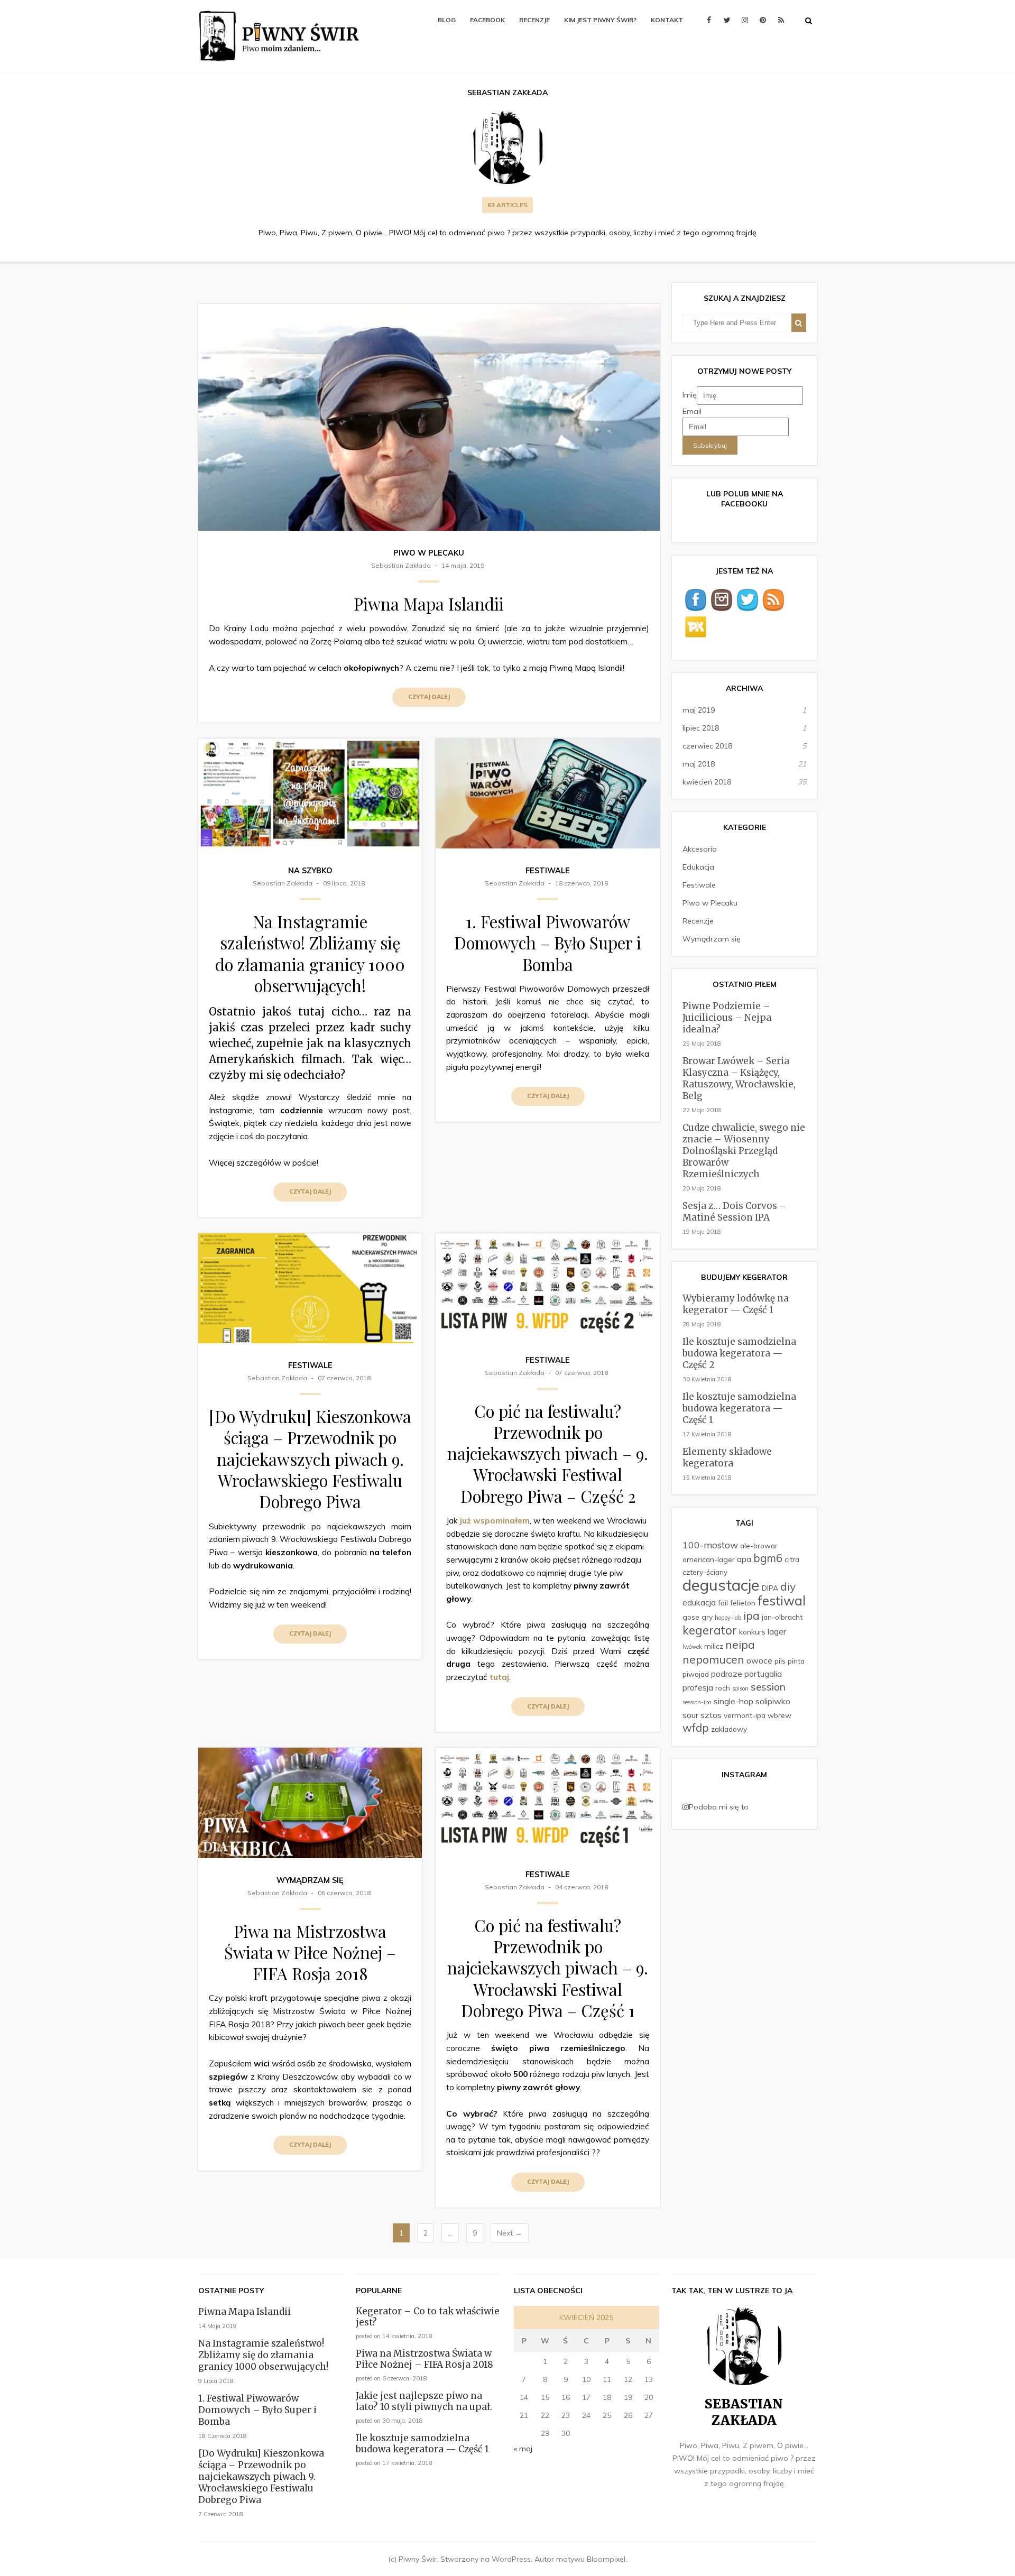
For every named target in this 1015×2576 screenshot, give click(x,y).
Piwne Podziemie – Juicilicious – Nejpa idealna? (727, 1018)
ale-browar (759, 1545)
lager (777, 1631)
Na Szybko (310, 871)
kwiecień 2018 (707, 782)
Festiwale (548, 871)
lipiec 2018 (701, 728)
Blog (447, 20)
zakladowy (729, 1729)
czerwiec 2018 (707, 746)
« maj (523, 2449)
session (768, 1687)
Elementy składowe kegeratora (727, 1457)
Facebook (487, 20)
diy (788, 1586)
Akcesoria (700, 849)
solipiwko (773, 1701)
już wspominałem (495, 1521)
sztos (711, 1715)
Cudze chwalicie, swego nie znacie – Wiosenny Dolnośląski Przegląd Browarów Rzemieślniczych (744, 1151)
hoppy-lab (728, 1618)
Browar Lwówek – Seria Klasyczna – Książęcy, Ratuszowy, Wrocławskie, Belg (739, 1078)
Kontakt (667, 20)
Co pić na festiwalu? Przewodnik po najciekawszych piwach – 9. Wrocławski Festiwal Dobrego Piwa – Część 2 (548, 1453)
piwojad (696, 1674)
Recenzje (534, 20)
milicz (714, 1646)
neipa (740, 1645)
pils (780, 1661)
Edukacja (698, 867)
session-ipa (697, 1702)
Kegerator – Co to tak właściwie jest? (428, 2317)
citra (792, 1559)
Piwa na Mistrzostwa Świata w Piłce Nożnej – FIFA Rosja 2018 (310, 1952)
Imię (690, 395)
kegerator (710, 1630)
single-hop (733, 1701)
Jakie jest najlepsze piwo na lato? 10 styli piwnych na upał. (424, 2401)
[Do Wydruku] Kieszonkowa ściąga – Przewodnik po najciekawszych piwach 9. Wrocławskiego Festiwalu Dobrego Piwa (310, 1459)
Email (692, 411)
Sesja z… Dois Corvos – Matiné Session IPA (735, 1212)
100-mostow (710, 1545)
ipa (751, 1615)
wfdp (696, 1728)
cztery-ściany (705, 1572)
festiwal (782, 1600)
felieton (743, 1603)
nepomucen (713, 1659)
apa (744, 1559)
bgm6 (768, 1558)
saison (740, 1688)
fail (723, 1603)
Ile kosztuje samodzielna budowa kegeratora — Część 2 (739, 1353)
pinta (796, 1661)
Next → (510, 2233)
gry (707, 1617)
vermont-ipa (745, 1715)
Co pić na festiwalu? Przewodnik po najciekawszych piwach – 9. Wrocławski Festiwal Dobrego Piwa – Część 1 (548, 1968)
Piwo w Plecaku (429, 553)
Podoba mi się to (719, 1807)
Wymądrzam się (310, 1880)
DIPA (770, 1588)
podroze (727, 1674)
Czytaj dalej (429, 697)
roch (723, 1688)
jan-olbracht (782, 1617)
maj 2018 (699, 764)
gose (691, 1617)
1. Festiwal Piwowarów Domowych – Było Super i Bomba (548, 943)
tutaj (499, 1677)
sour (690, 1715)
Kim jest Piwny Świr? (600, 20)
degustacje (721, 1585)
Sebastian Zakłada (401, 565)
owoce (759, 1660)
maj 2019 (699, 710)
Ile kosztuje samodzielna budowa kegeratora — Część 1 (739, 1408)
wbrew (779, 1715)
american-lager (709, 1559)
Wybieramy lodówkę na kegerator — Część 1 (736, 1304)
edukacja (699, 1602)
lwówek (692, 1647)
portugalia (763, 1674)
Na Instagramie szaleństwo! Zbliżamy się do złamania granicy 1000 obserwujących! (310, 953)
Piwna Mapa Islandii (429, 604)
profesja (698, 1687)
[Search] (799, 323)
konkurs (752, 1632)
